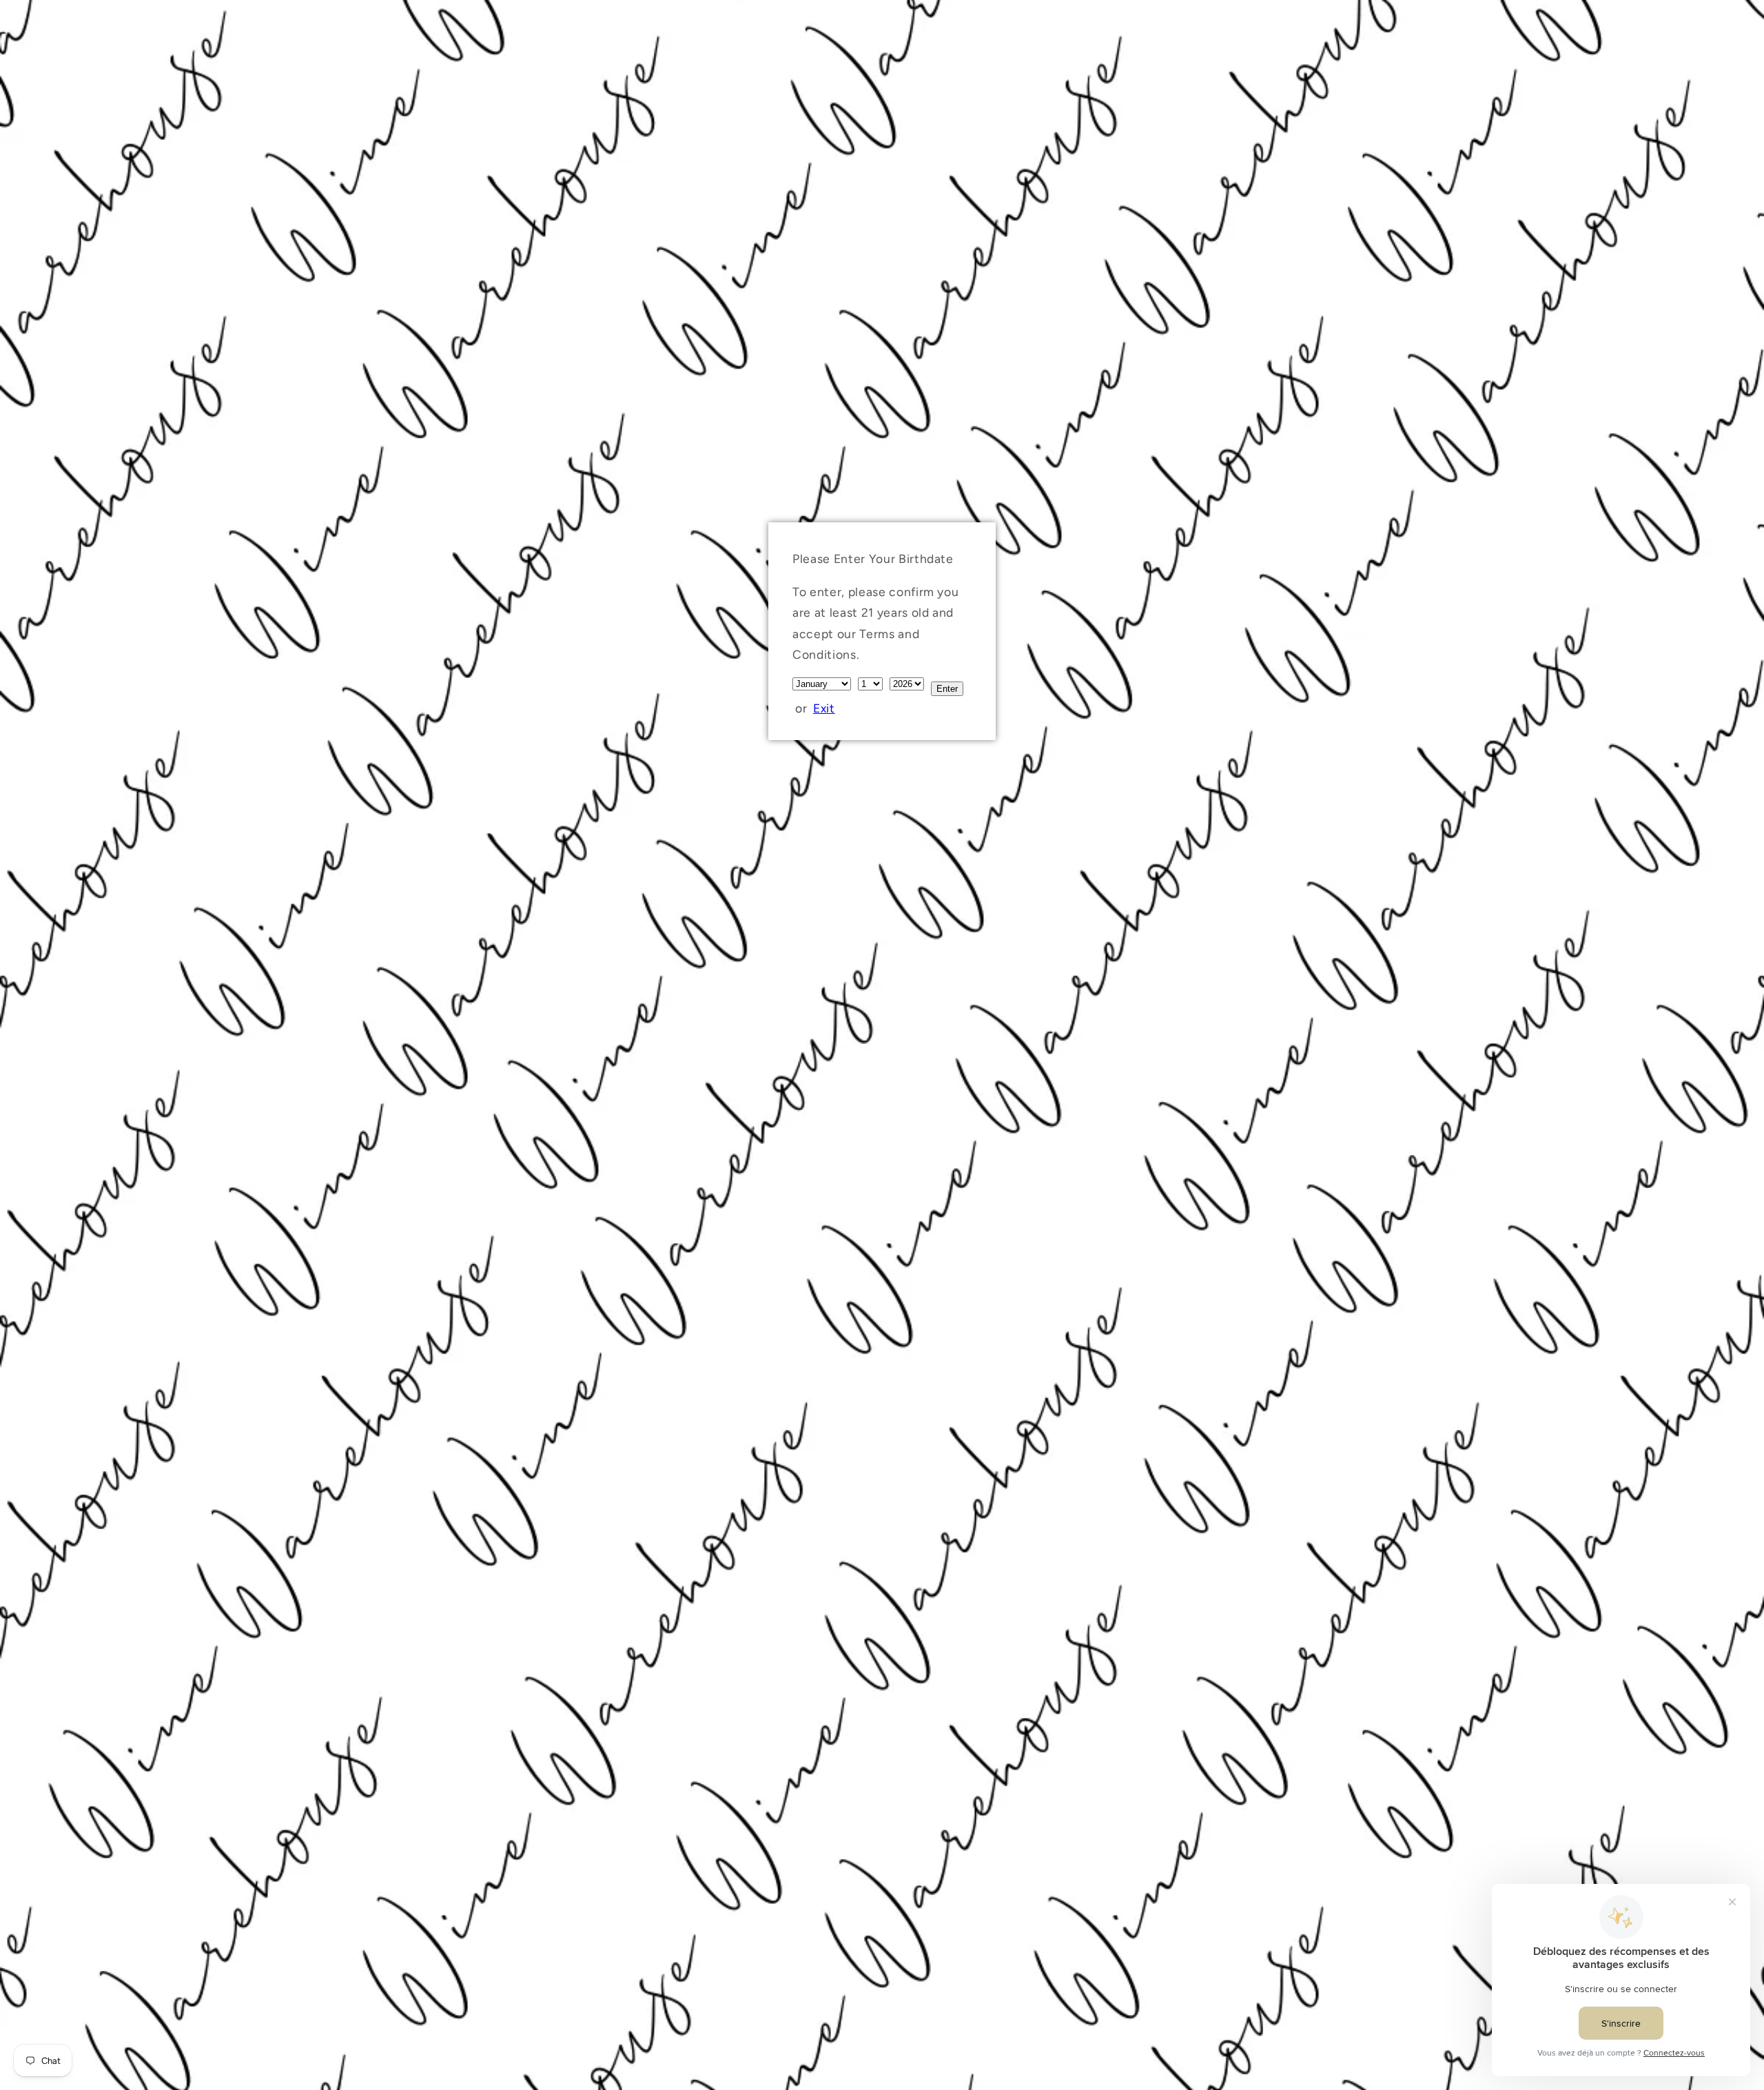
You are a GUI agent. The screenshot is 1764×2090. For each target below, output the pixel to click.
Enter (947, 689)
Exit (824, 708)
